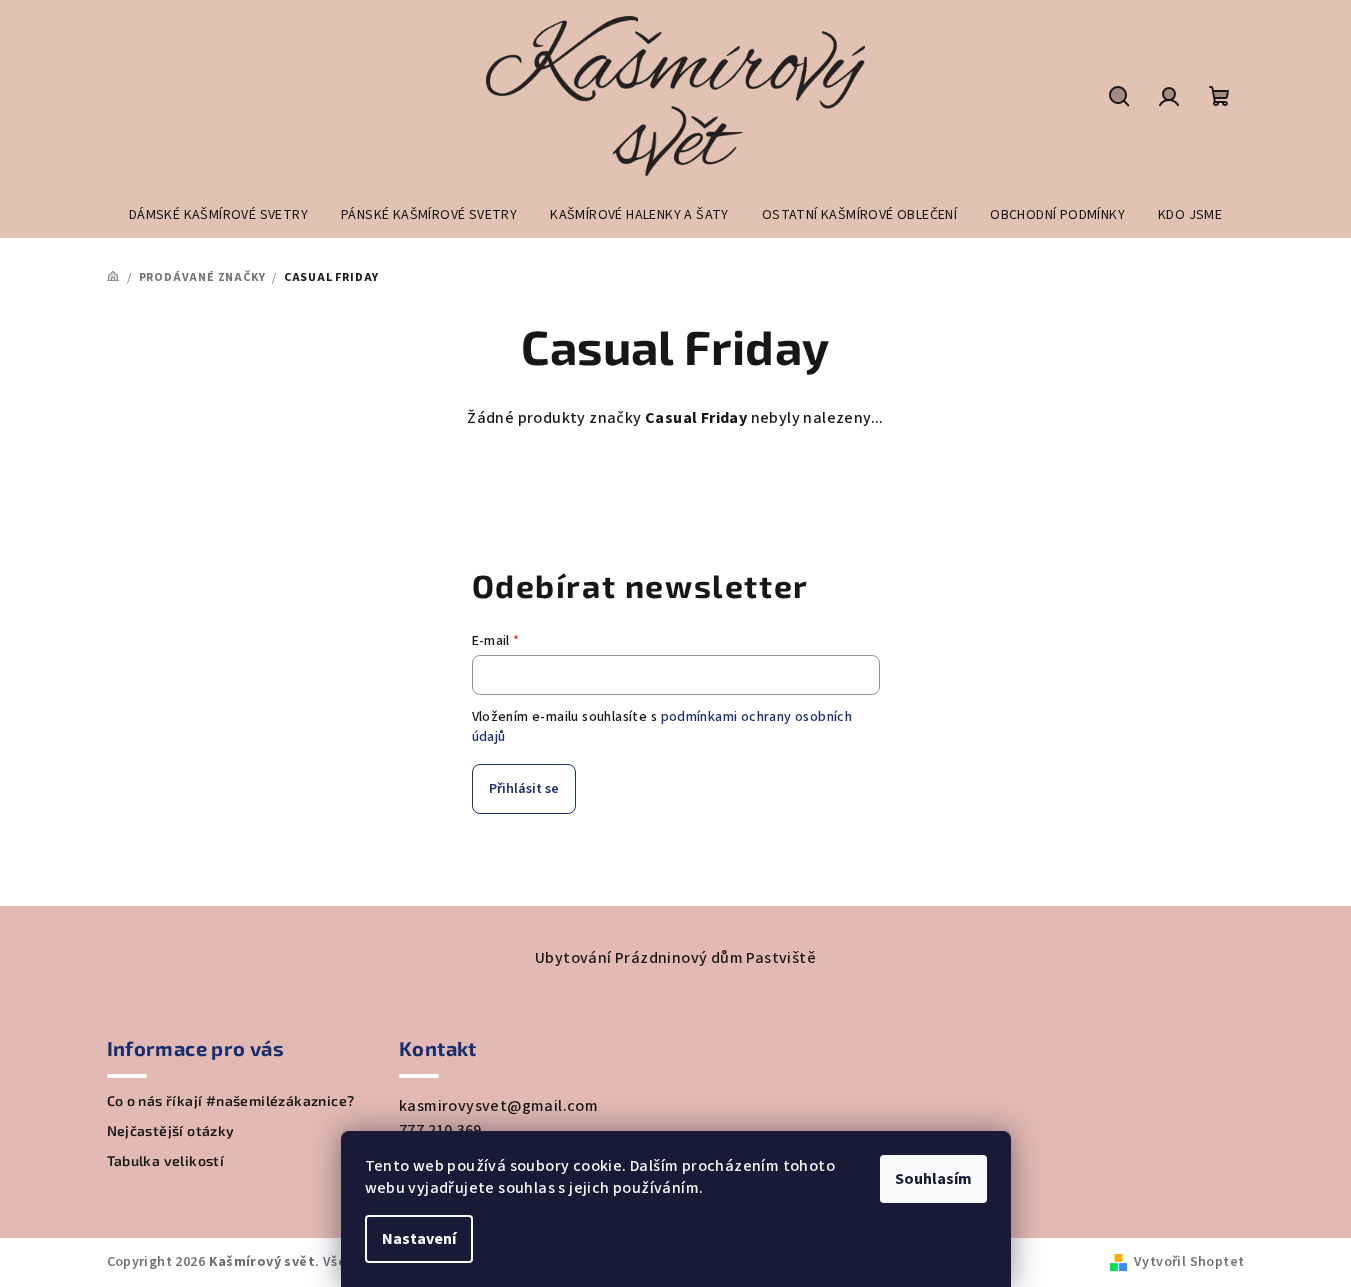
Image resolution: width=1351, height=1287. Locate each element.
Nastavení (419, 1239)
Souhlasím (933, 1179)
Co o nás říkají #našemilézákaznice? (231, 1101)
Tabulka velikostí (166, 1161)
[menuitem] (218, 215)
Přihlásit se (524, 789)
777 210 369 (440, 1130)
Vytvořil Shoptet (1189, 1262)
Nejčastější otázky (171, 1131)
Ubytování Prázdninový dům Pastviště (675, 958)
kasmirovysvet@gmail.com (498, 1106)
